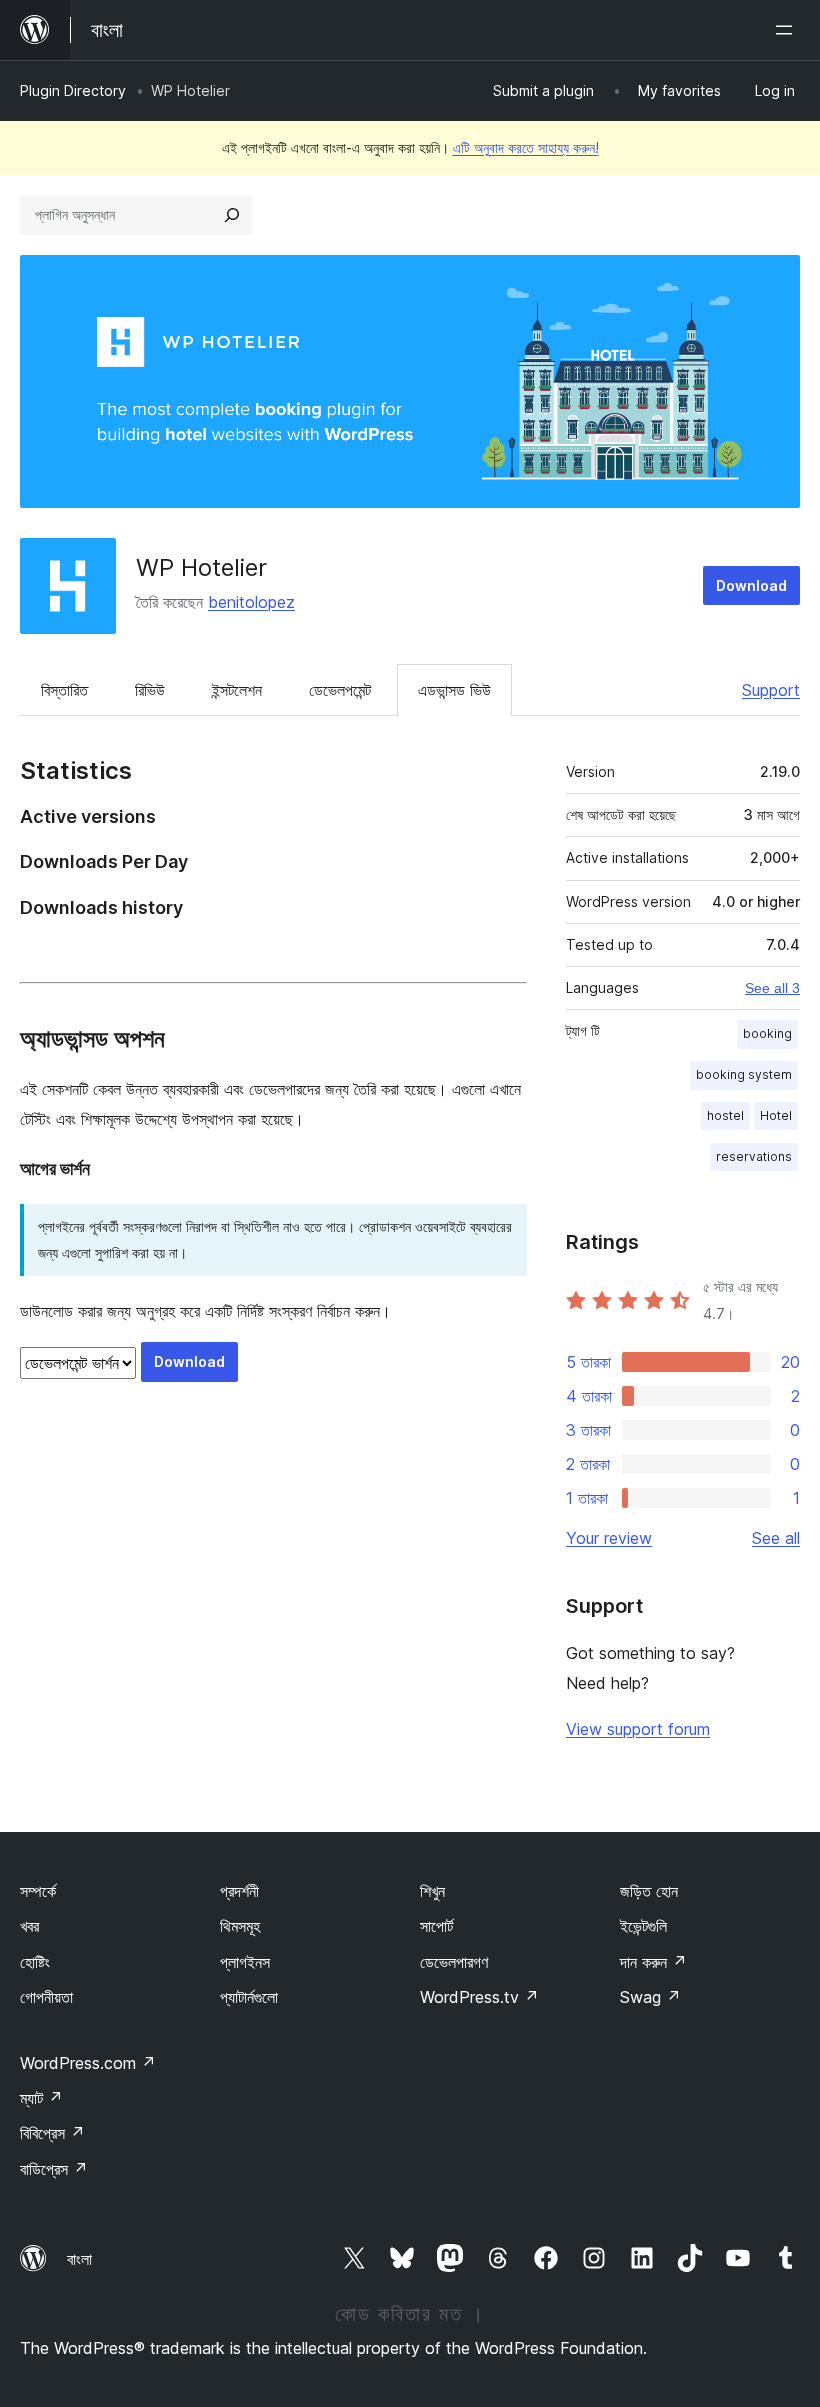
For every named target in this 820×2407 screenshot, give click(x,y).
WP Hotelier (201, 567)
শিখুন (432, 1891)
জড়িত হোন (649, 1891)
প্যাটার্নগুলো (249, 1997)
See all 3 (772, 988)
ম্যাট (41, 2098)
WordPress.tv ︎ (479, 1997)
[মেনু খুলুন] (788, 30)
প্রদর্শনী (239, 1891)
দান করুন (653, 1962)
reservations (754, 1156)
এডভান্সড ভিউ (454, 690)
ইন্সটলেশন (237, 690)
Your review (609, 1538)
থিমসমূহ (240, 1926)
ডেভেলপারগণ (454, 1962)
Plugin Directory (73, 90)
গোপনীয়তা (46, 1997)
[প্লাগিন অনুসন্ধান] (232, 215)
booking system (744, 1074)
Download (751, 585)
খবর (29, 1926)
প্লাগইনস (245, 1962)
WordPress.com (88, 2063)
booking (767, 1033)
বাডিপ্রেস (54, 2169)
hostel (725, 1115)
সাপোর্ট (436, 1926)
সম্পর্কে (38, 1891)
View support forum (638, 1729)
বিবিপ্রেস (52, 2133)
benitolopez (251, 602)
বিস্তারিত (64, 690)
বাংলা (79, 2259)
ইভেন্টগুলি (643, 1926)
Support (771, 690)
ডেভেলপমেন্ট (340, 690)
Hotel (776, 1115)
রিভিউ (150, 690)
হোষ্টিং (35, 1962)
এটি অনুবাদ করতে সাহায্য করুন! (526, 147)
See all (776, 1538)
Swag (650, 1997)
